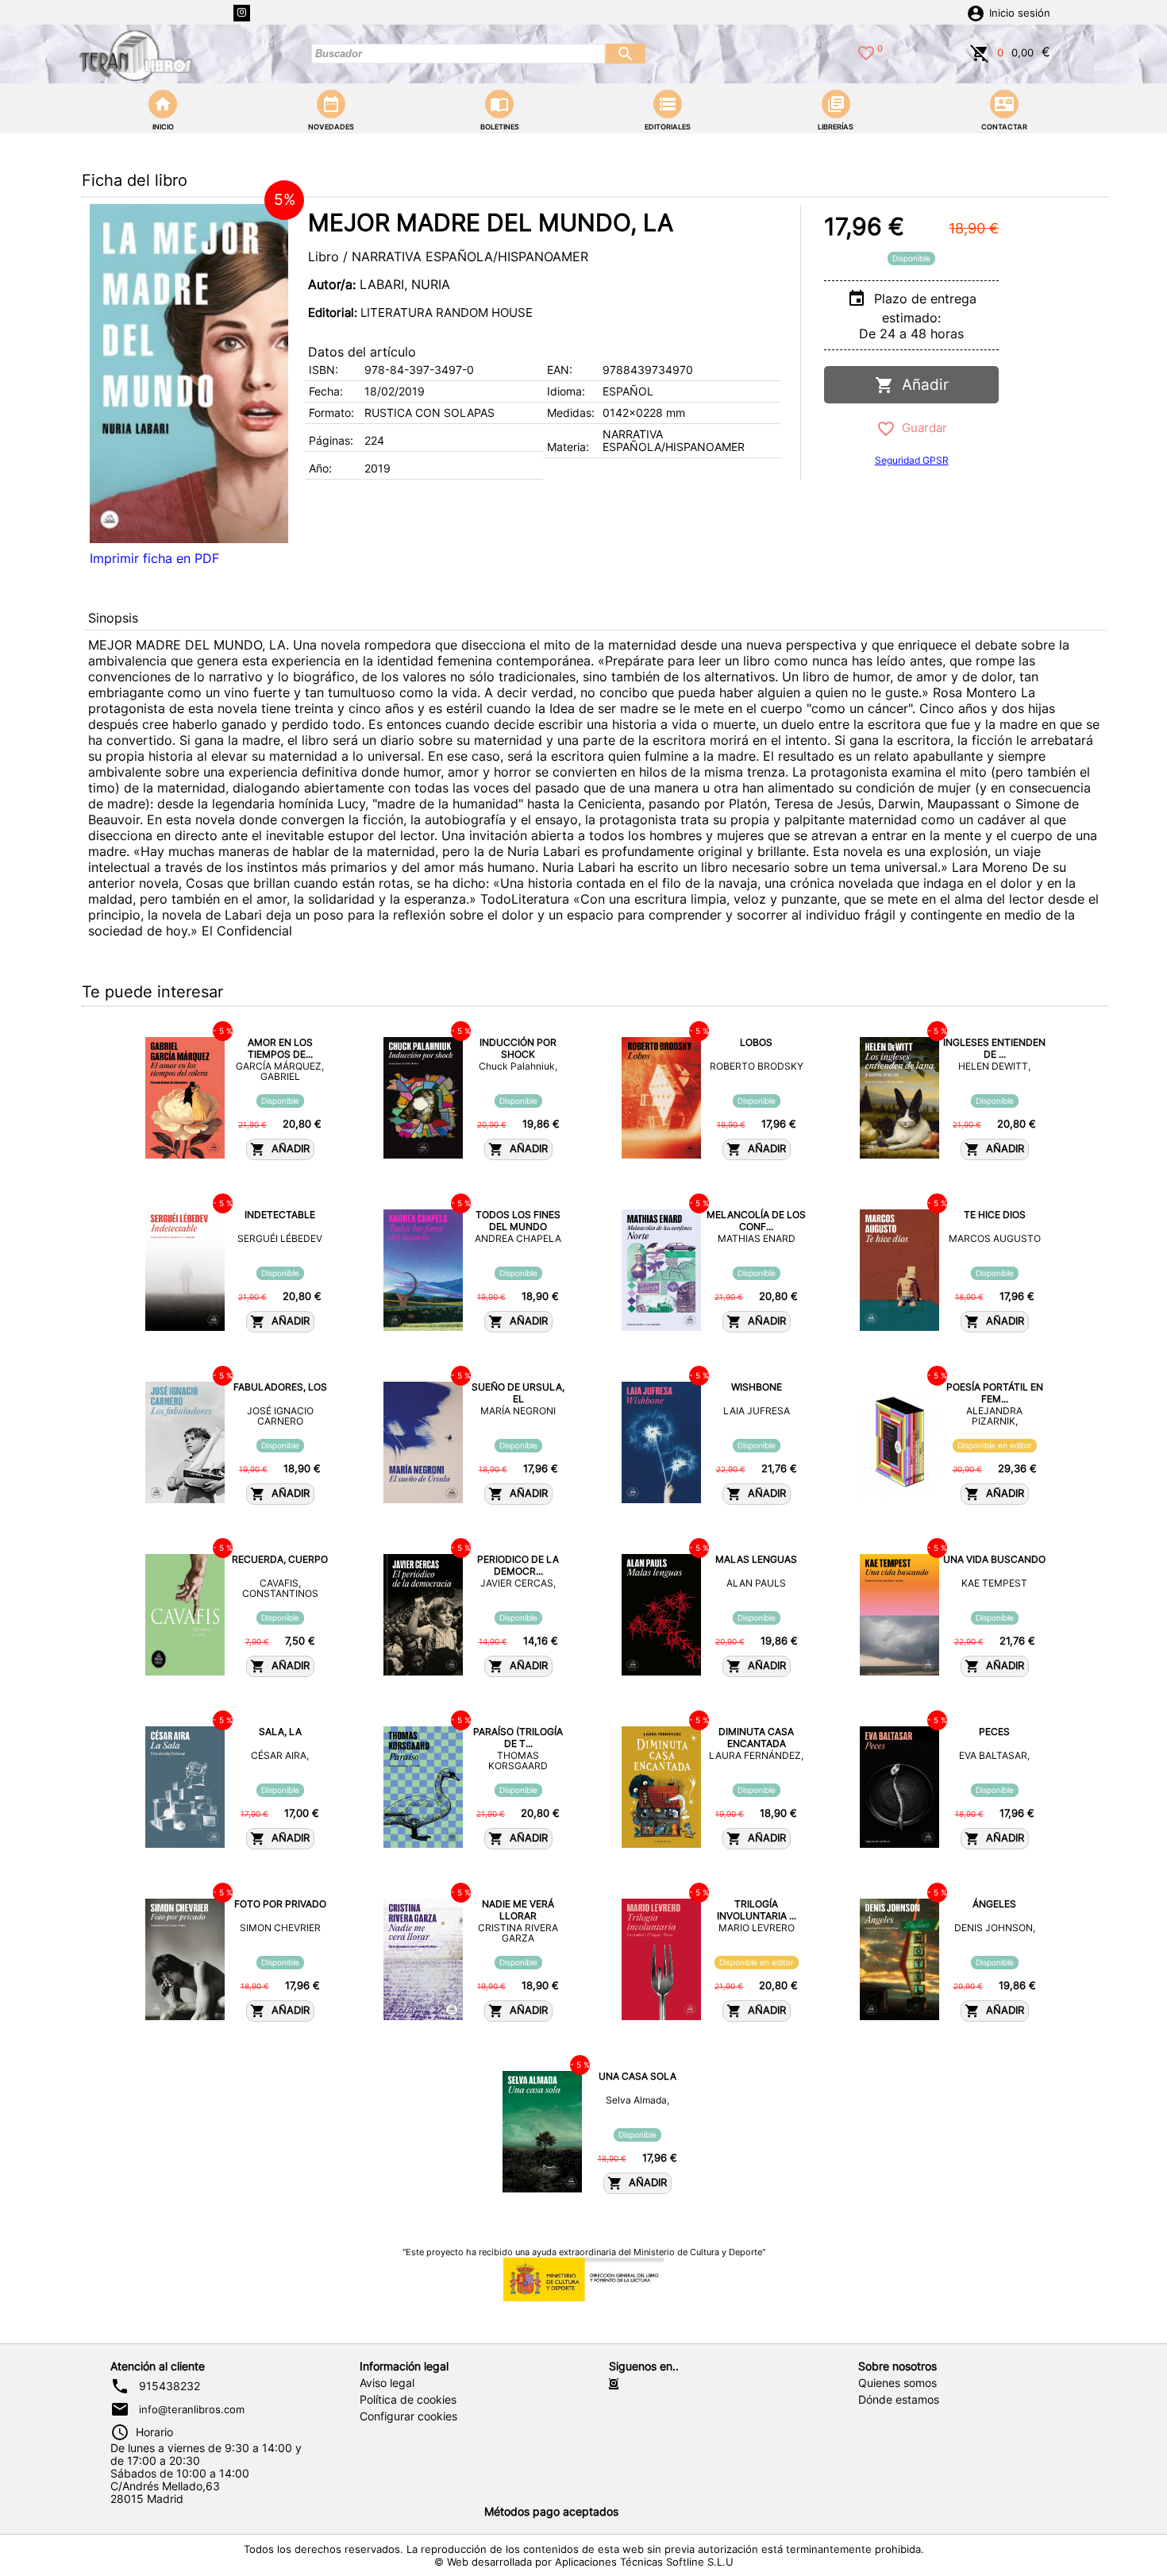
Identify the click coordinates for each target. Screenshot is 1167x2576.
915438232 (169, 2386)
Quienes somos (897, 2383)
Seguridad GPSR (912, 460)
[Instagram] (242, 13)
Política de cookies (408, 2400)
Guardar (921, 428)
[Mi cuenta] (976, 12)
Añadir (921, 385)
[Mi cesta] (980, 52)
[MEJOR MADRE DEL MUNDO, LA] (189, 374)
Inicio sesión (1020, 13)
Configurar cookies (408, 2416)
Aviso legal (387, 2383)
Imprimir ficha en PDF (154, 558)
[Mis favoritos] (866, 52)
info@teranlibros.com (192, 2409)
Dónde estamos (899, 2400)
